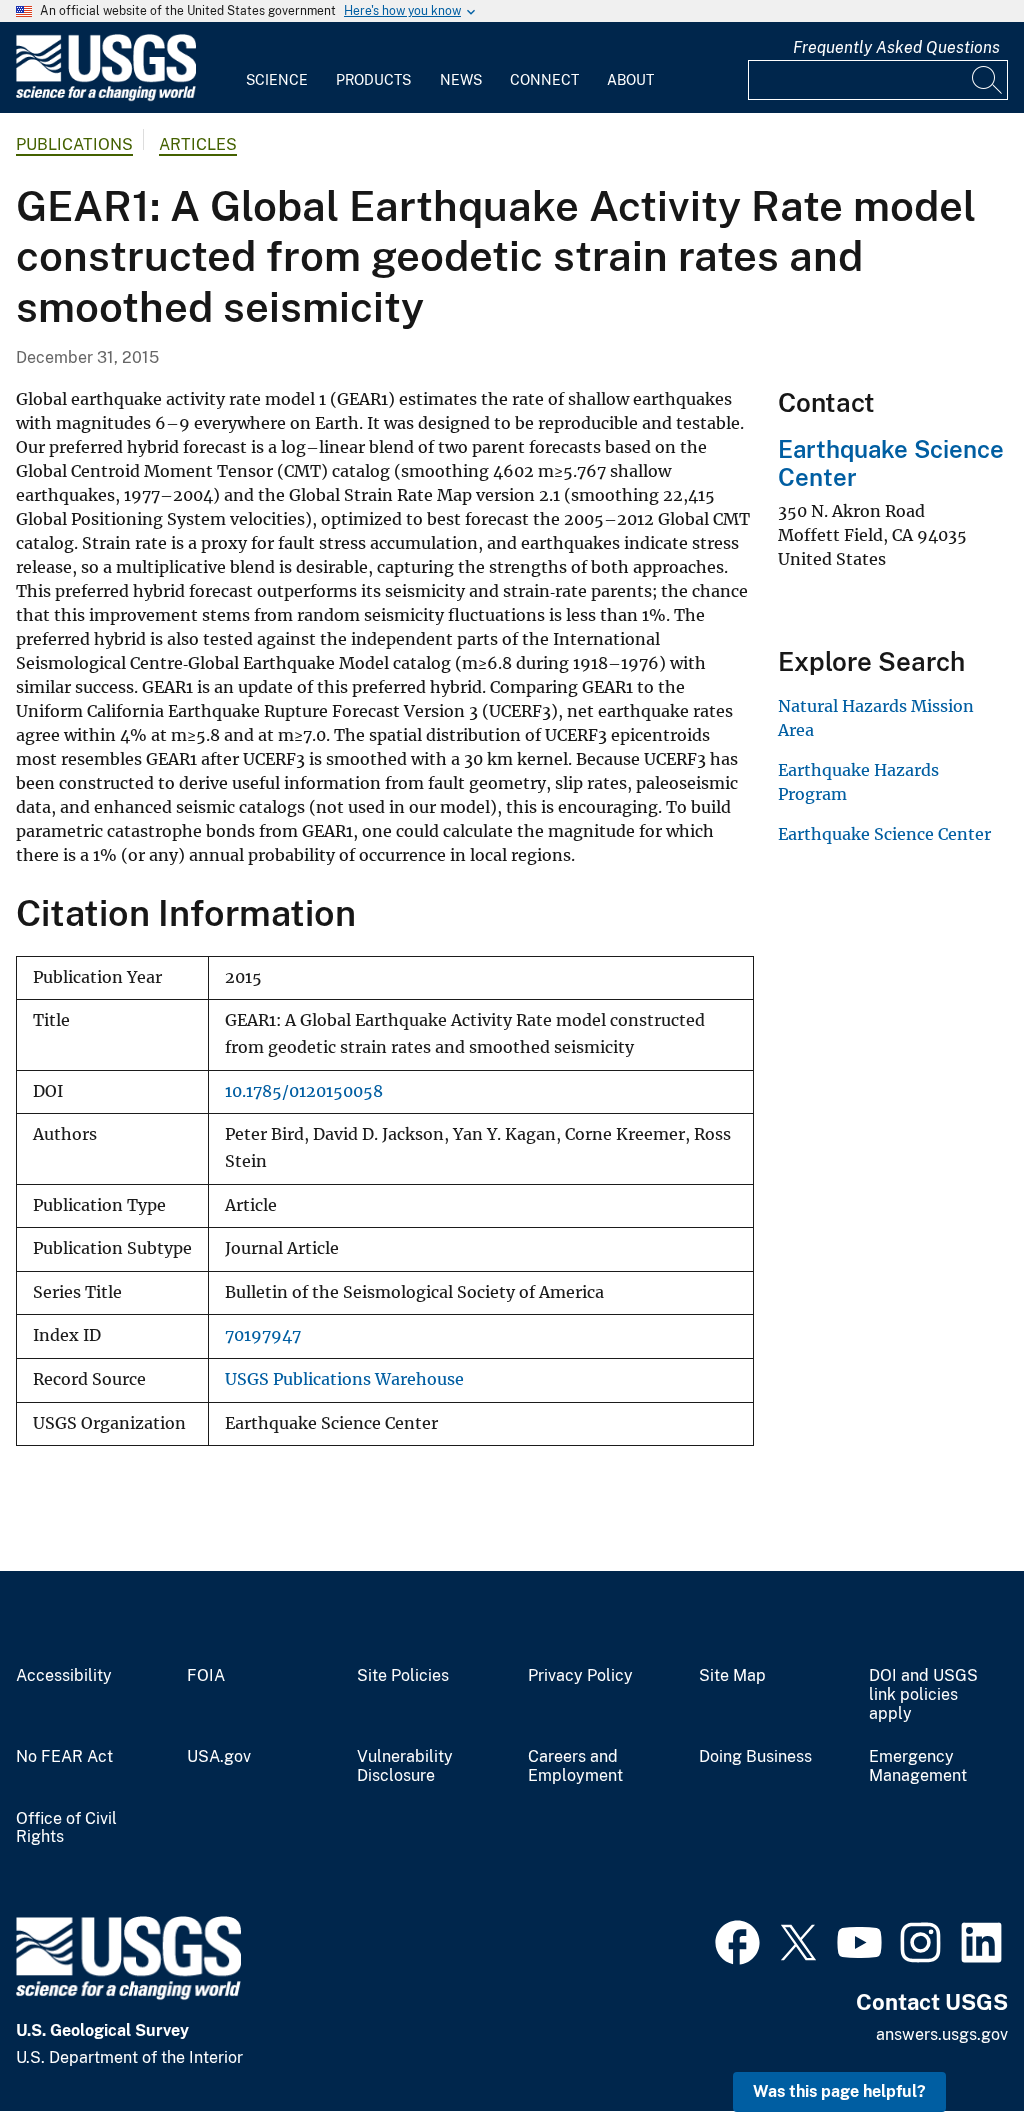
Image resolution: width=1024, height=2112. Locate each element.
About (630, 80)
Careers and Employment (575, 1766)
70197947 (263, 1335)
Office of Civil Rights (66, 1828)
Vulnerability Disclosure (405, 1766)
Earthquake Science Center (884, 834)
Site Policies (403, 1676)
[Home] (106, 96)
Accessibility (64, 1676)
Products (373, 80)
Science (277, 80)
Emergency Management (918, 1766)
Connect (544, 80)
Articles (198, 144)
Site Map (732, 1676)
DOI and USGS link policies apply (923, 1695)
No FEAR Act (64, 1757)
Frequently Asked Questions (896, 47)
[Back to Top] (951, 2039)
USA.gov (219, 1757)
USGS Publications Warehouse (344, 1379)
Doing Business (755, 1757)
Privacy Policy (580, 1676)
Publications (74, 144)
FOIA (206, 1676)
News (461, 80)
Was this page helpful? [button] (839, 2091)
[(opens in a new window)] (737, 1940)
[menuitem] (277, 68)
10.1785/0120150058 (304, 1091)
